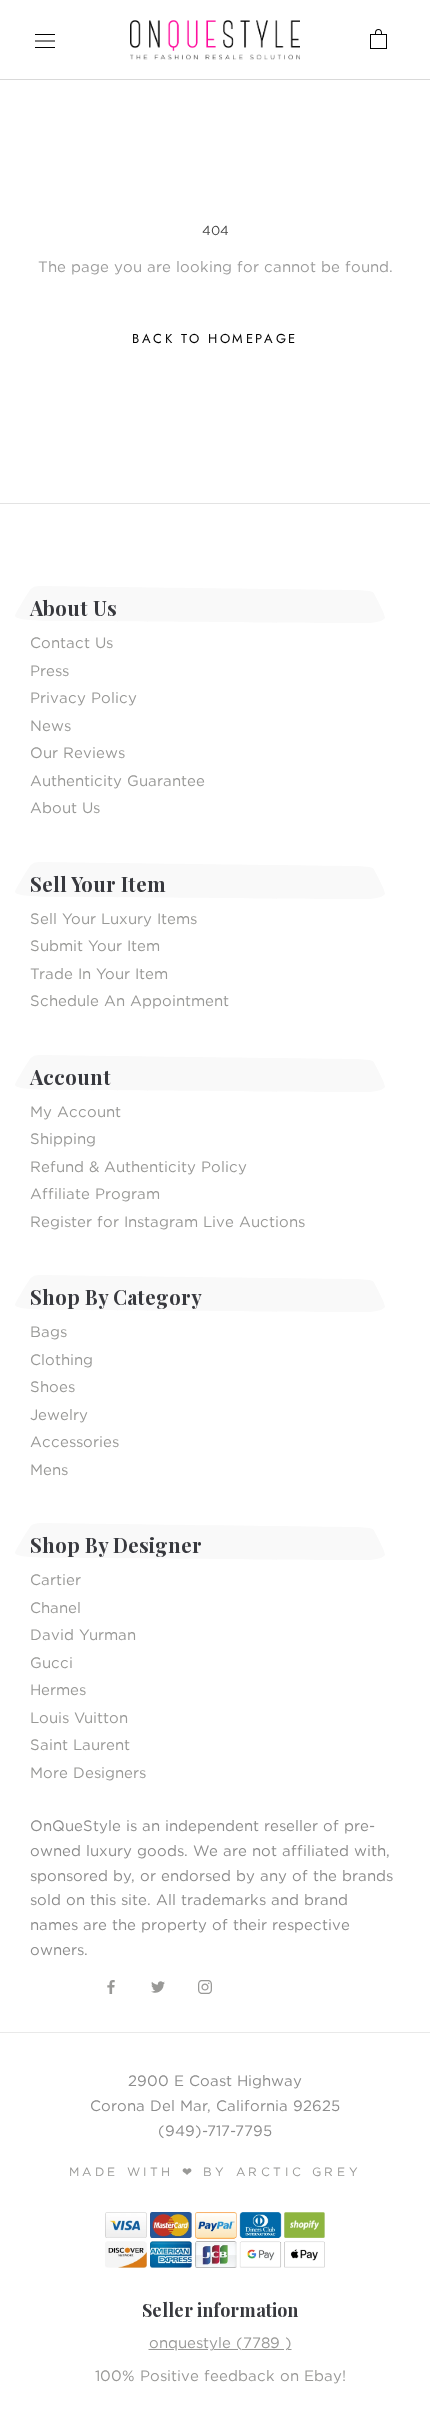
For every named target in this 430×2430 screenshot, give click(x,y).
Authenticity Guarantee (117, 780)
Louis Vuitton (79, 1717)
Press (49, 670)
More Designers (88, 1772)
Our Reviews (77, 752)
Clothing (61, 1359)
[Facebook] (111, 1985)
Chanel (55, 1607)
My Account (75, 1111)
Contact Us (71, 642)
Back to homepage (215, 338)
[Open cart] (314, 40)
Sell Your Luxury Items (113, 918)
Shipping (63, 1138)
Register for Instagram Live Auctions (167, 1221)
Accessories (74, 1441)
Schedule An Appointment (129, 1000)
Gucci (51, 1662)
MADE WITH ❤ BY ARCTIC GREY (215, 2171)
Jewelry (59, 1414)
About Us (65, 807)
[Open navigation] (45, 40)
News (50, 725)
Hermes (58, 1689)
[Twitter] (158, 1985)
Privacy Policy (83, 697)
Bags (48, 1331)
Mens (49, 1469)
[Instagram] (205, 1985)
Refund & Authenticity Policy (138, 1166)
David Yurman (83, 1634)
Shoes (52, 1386)
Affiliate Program (95, 1193)
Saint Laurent (80, 1744)
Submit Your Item (95, 945)
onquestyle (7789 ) (220, 2342)
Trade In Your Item (99, 973)
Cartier (55, 1579)
